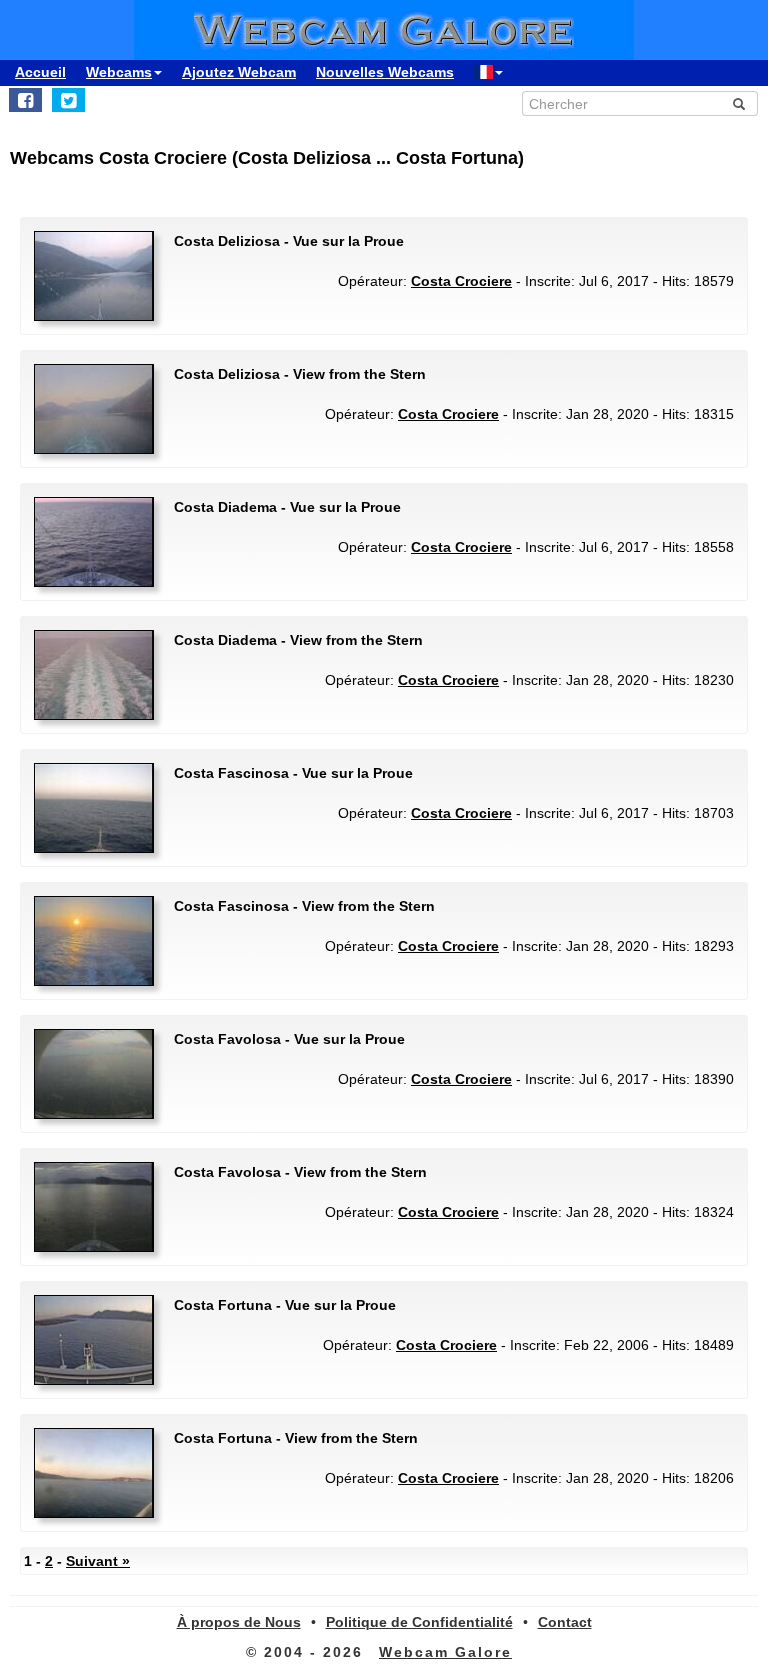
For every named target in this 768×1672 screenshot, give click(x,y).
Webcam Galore (445, 1652)
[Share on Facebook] (25, 100)
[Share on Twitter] (68, 100)
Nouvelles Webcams (385, 72)
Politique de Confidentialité (419, 1622)
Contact (565, 1622)
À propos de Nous (239, 1622)
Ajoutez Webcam (239, 72)
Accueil (40, 72)
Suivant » (98, 1561)
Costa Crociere (461, 281)
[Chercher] (739, 104)
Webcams (119, 72)
